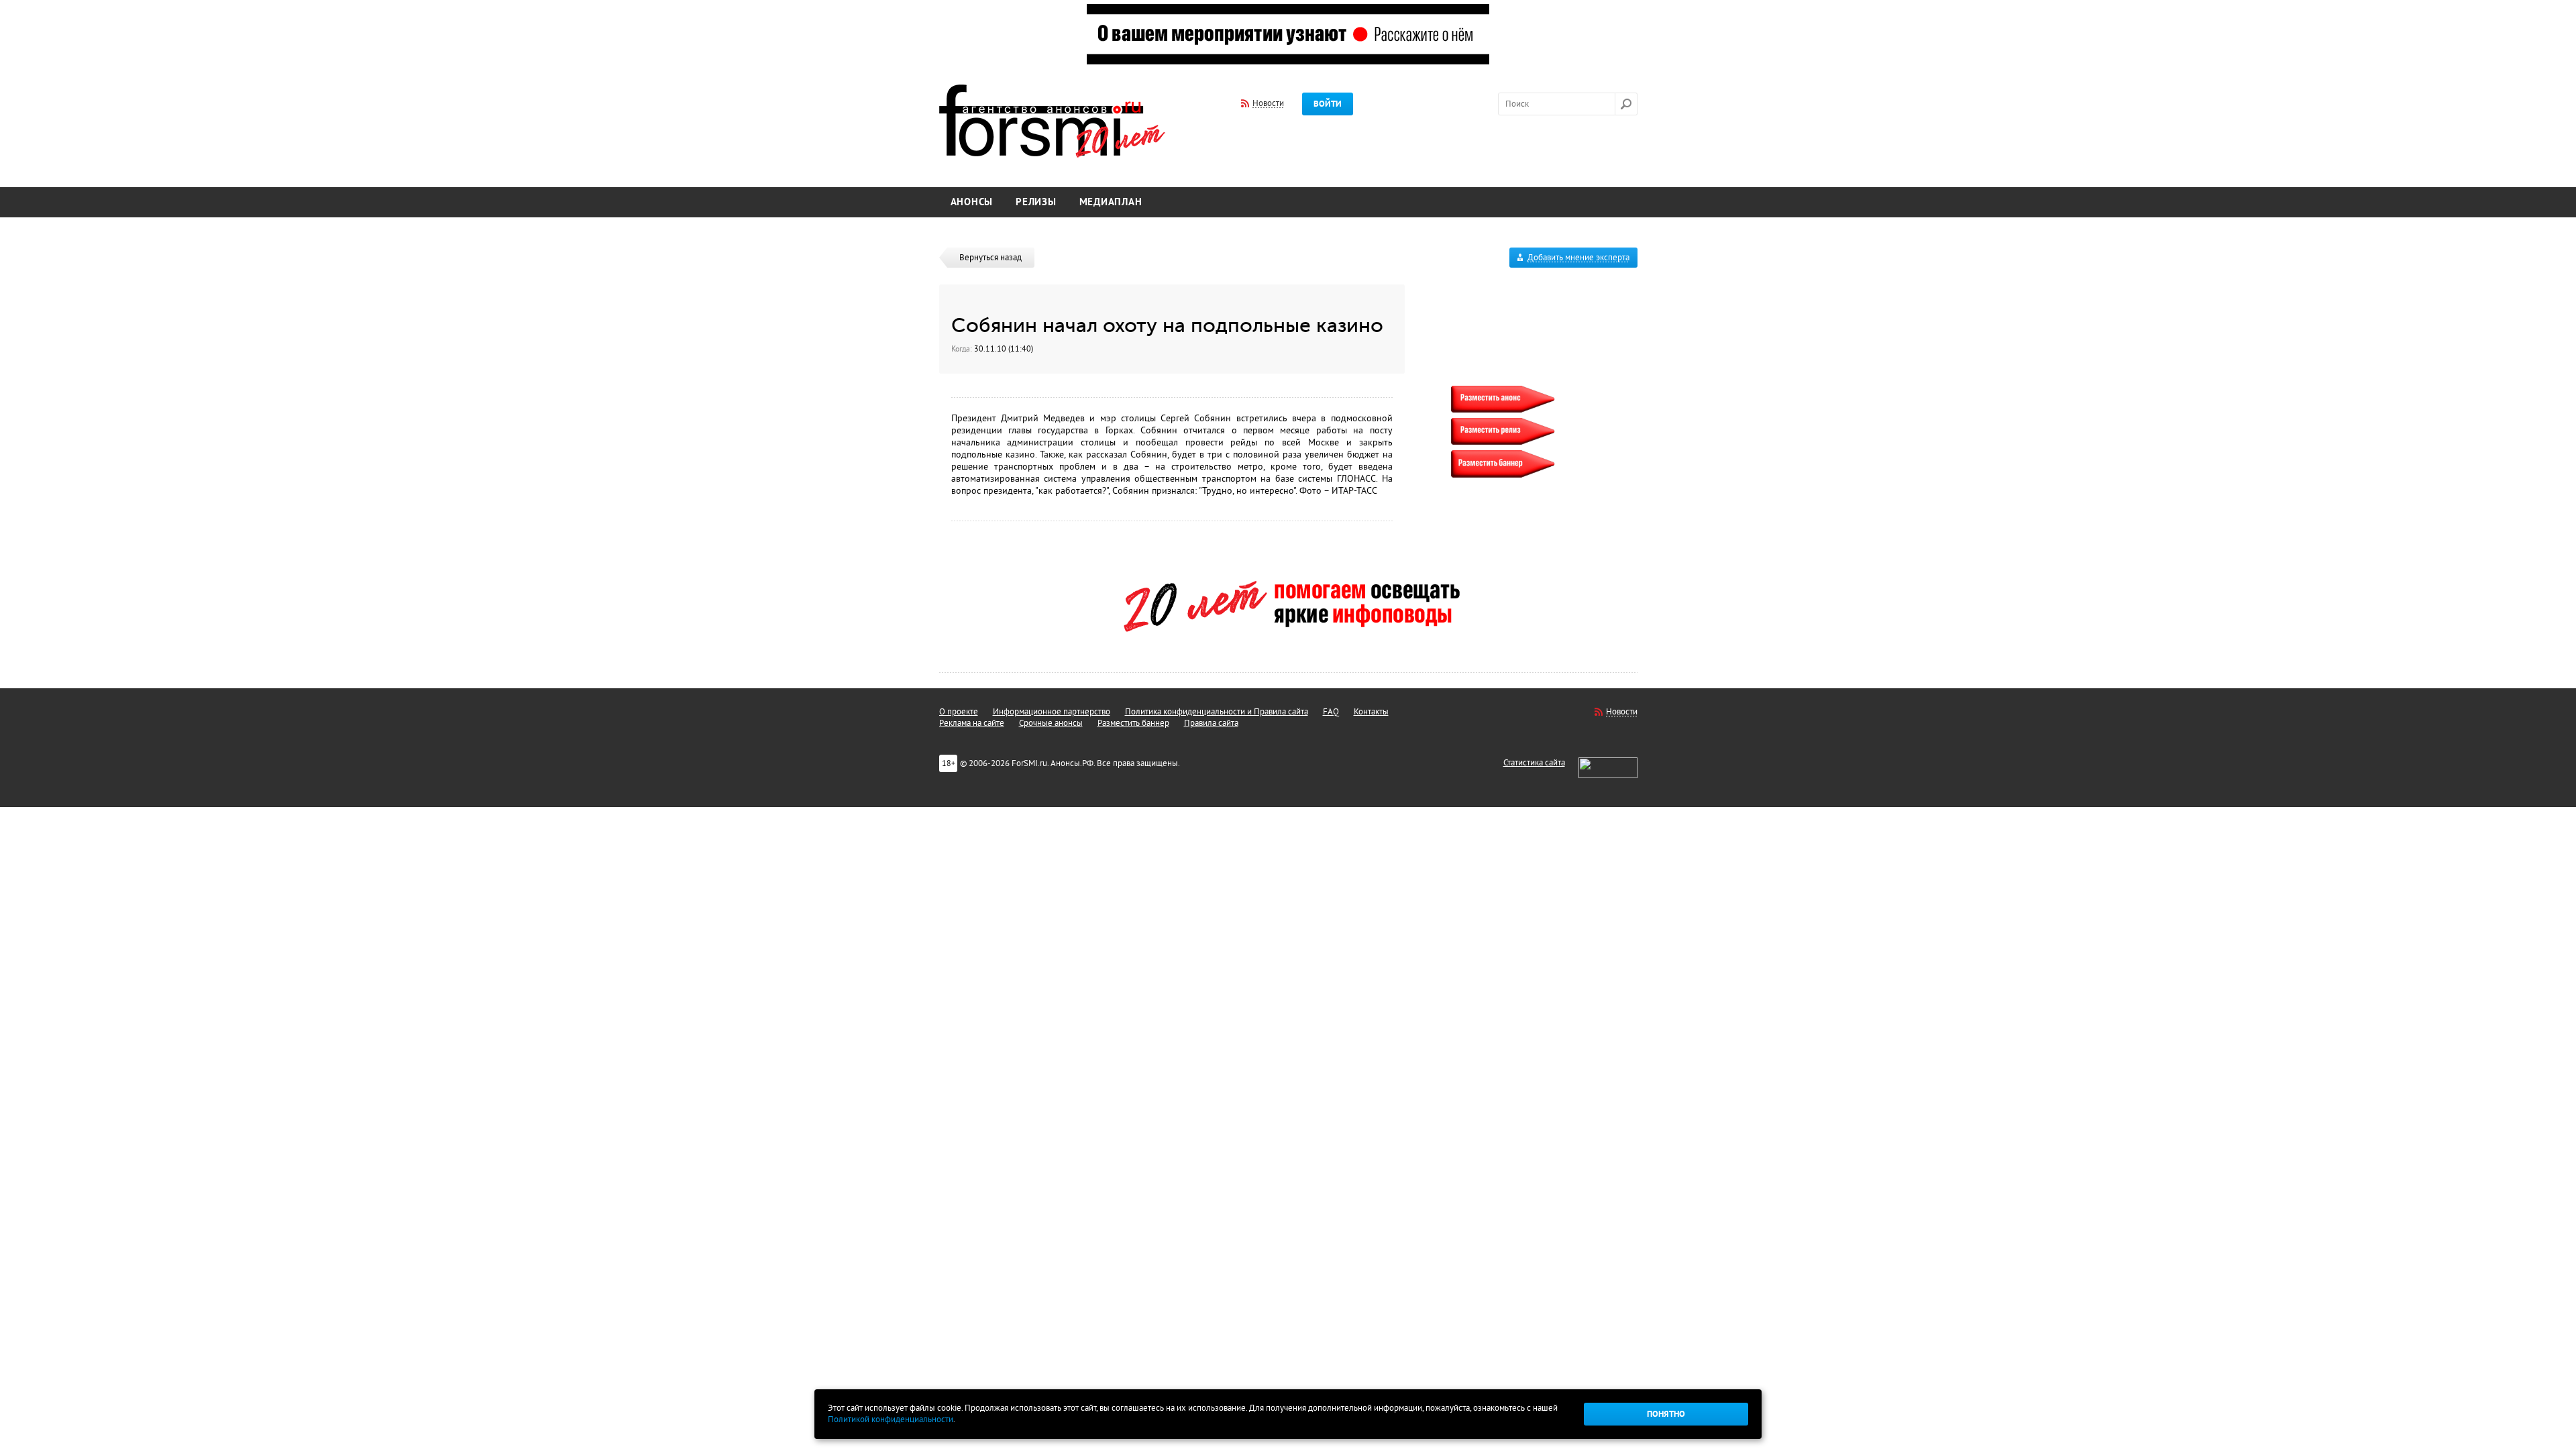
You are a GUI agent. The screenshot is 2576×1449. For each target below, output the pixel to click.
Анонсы (972, 202)
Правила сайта (1211, 723)
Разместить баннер (1133, 723)
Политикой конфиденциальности (891, 1419)
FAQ (1331, 712)
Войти (1328, 104)
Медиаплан (1111, 202)
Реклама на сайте (972, 723)
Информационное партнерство (1052, 712)
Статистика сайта (1534, 763)
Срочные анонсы (1051, 723)
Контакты (1371, 712)
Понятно (1666, 1414)
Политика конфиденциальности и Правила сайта (1217, 712)
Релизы (1036, 202)
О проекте (959, 712)
